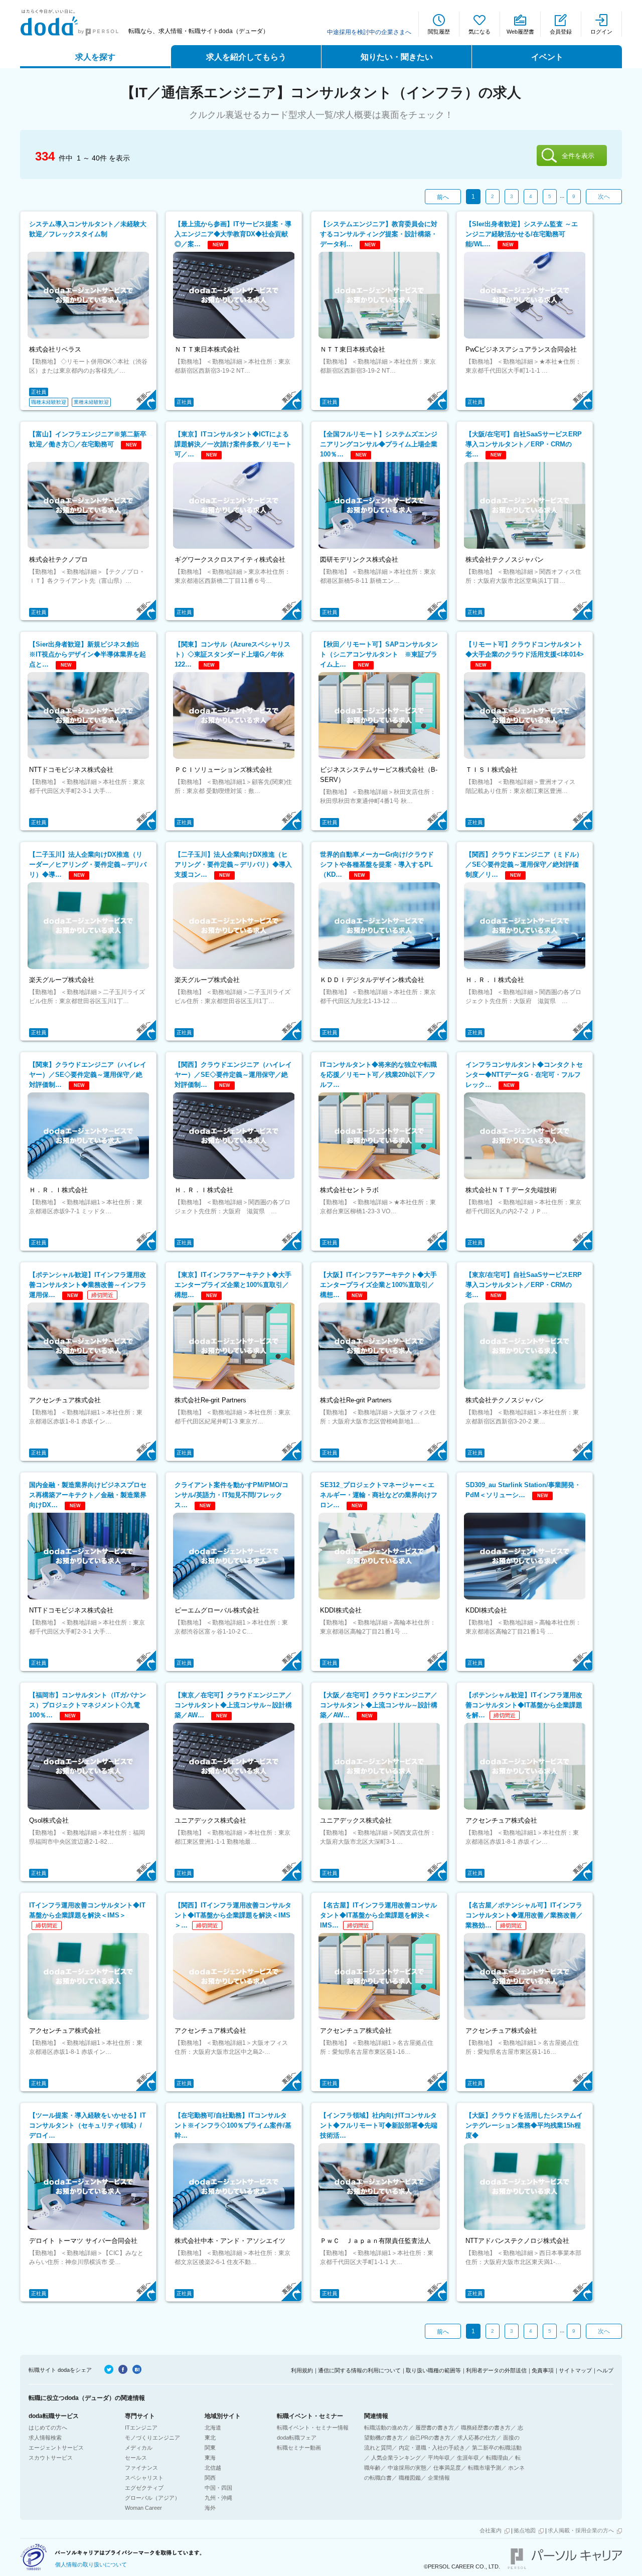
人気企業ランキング (396, 2458)
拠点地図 (525, 2530)
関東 (210, 2448)
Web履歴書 (520, 32)
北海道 (213, 2428)
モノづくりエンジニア (152, 2438)
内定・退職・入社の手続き (432, 2448)
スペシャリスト (144, 2478)
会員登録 (561, 32)
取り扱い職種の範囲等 (433, 2370)
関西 (210, 2478)
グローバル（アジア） (152, 2498)
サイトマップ (575, 2370)
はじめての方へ (48, 2428)
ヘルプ (605, 2370)
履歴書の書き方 (435, 2428)
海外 (210, 2508)
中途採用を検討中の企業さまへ (369, 32)
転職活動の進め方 (386, 2428)
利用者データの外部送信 (496, 2370)
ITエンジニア (141, 2428)
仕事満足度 (447, 2468)
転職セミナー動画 (299, 2448)
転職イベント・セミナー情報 (313, 2428)
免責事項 (543, 2370)
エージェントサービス (56, 2448)
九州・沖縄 (218, 2498)
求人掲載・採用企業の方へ (581, 2530)
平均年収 (439, 2458)
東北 (210, 2438)
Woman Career (143, 2508)
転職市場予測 (485, 2468)
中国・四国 (218, 2488)
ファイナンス (141, 2468)
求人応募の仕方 (477, 2438)
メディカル (139, 2448)
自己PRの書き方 (430, 2438)
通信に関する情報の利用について (359, 2370)
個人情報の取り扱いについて (91, 2564)
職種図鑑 (410, 2478)
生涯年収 (468, 2458)
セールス (136, 2458)
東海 (210, 2458)
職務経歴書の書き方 (486, 2428)
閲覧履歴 (439, 32)
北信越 (213, 2468)
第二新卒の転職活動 (497, 2448)
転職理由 (497, 2458)
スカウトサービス (51, 2458)
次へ (604, 197)
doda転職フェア (297, 2438)
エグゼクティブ (144, 2488)
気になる (479, 32)
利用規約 (302, 2370)
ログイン (601, 32)
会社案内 (491, 2530)
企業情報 (439, 2478)
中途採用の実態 (407, 2468)
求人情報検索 (45, 2438)
